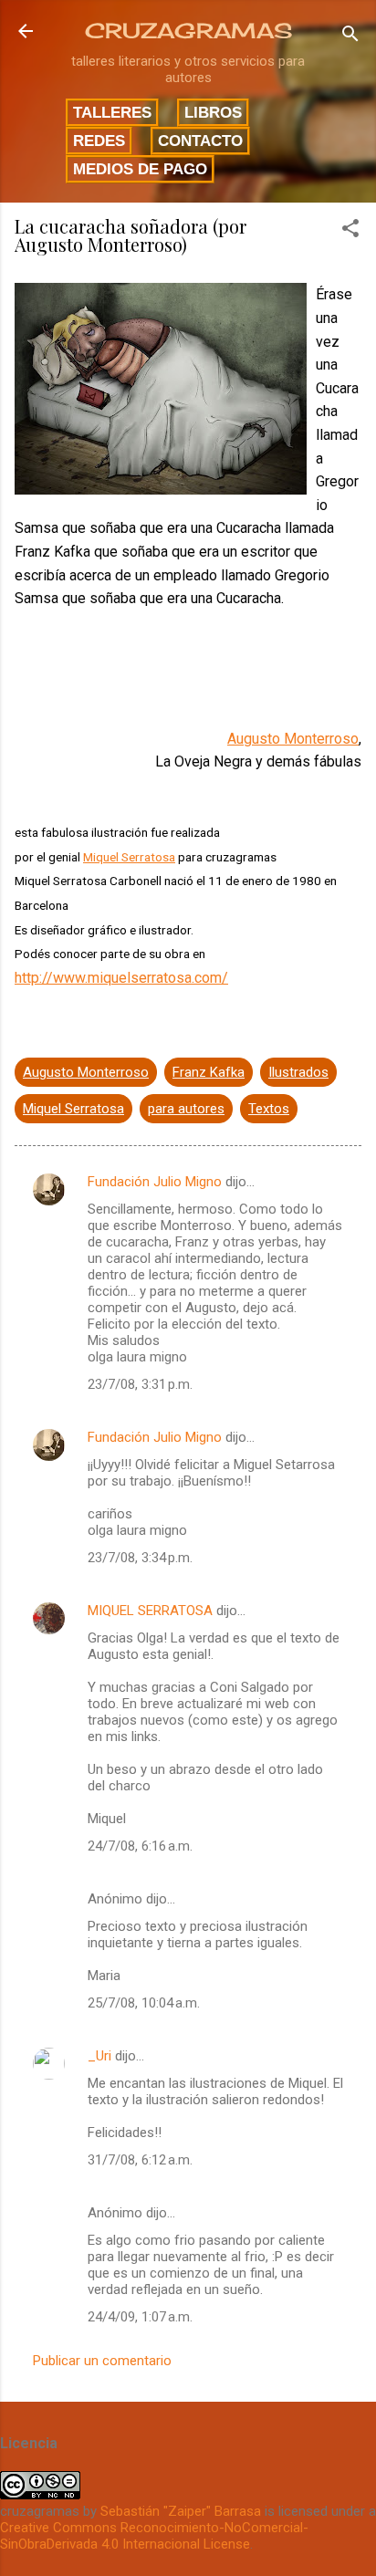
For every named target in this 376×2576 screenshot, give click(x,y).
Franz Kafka (209, 1072)
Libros (213, 112)
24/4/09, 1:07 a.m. (140, 2317)
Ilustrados (298, 1072)
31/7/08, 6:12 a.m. (140, 2160)
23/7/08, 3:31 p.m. (140, 1384)
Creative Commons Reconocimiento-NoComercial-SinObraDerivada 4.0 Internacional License (154, 2536)
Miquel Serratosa (129, 857)
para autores (186, 1109)
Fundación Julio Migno (155, 1182)
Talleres (112, 112)
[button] (350, 231)
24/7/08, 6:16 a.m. (140, 1846)
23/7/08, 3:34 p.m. (140, 1558)
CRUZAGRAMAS (188, 31)
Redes (99, 141)
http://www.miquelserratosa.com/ (121, 978)
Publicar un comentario (102, 2361)
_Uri (99, 2056)
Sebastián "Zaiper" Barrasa (181, 2511)
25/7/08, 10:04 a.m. (144, 2003)
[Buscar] (350, 37)
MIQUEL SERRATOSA (150, 1611)
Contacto (200, 141)
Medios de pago (140, 169)
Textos (269, 1109)
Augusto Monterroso (293, 739)
